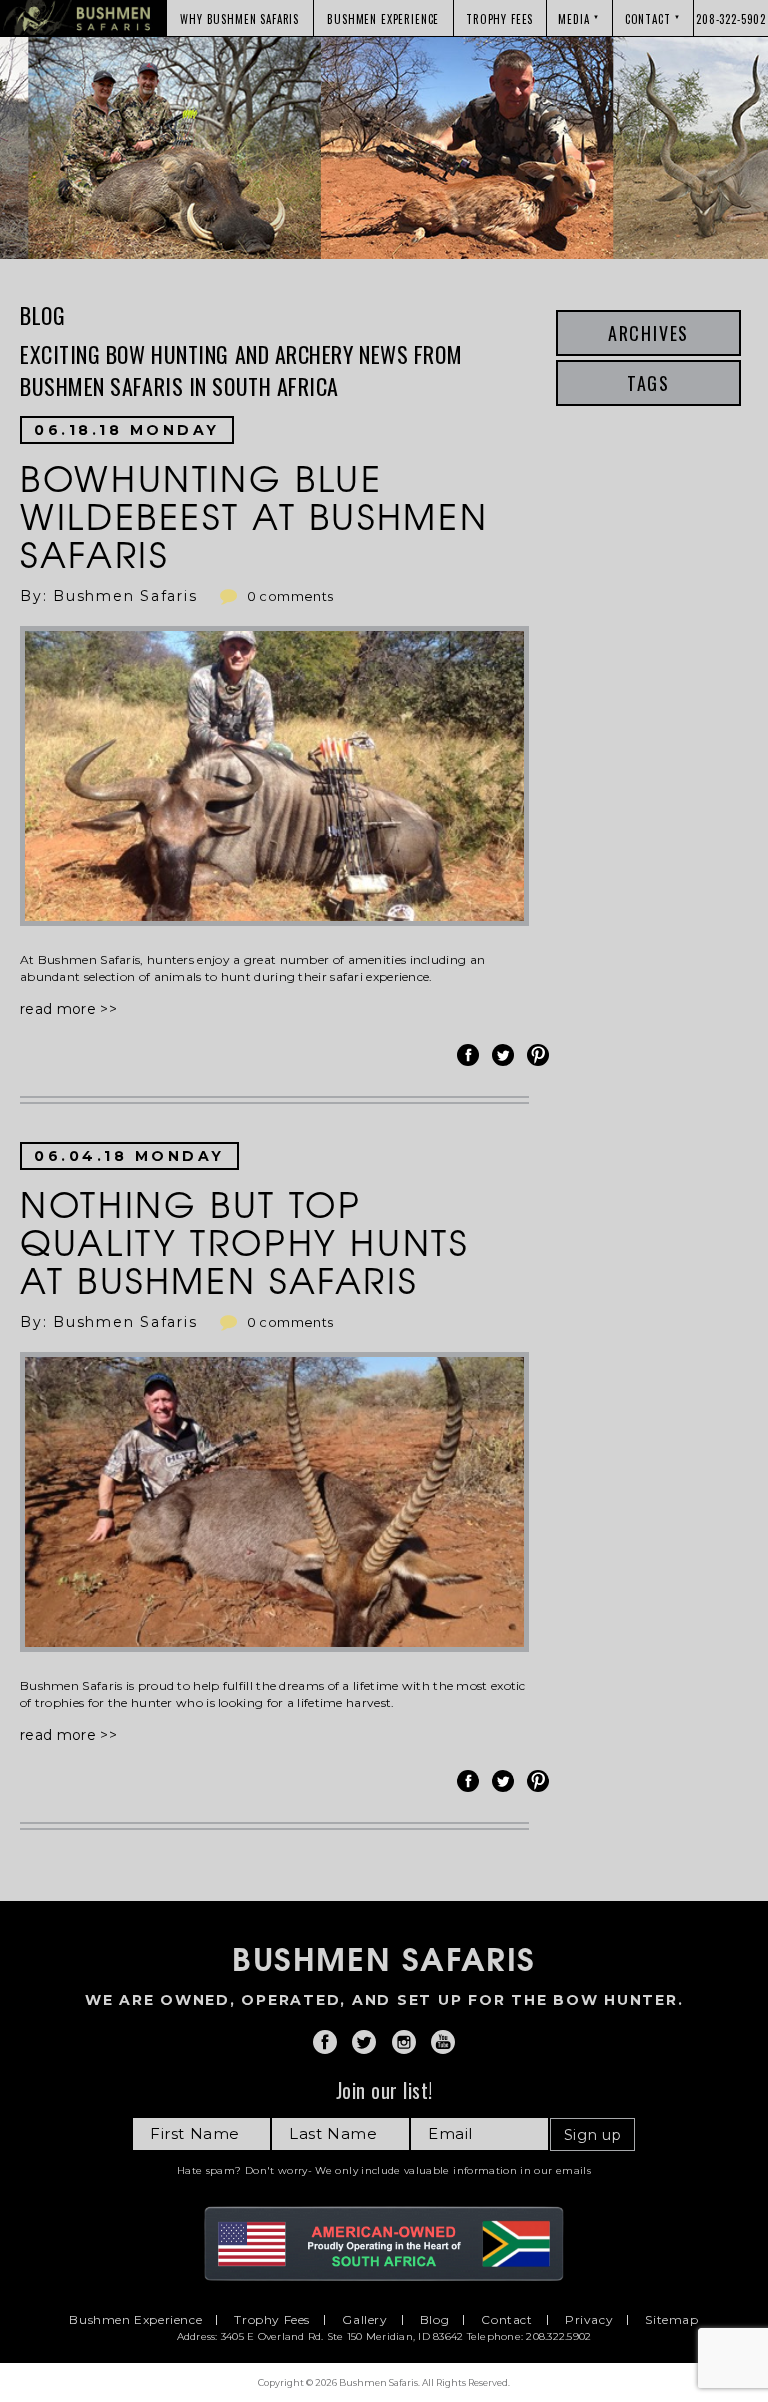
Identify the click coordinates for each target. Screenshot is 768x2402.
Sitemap (671, 2320)
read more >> (68, 1009)
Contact (506, 2320)
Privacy (589, 2320)
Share (471, 1055)
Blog (434, 2320)
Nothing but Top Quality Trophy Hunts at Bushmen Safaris (244, 1241)
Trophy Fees (272, 2320)
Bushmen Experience (135, 2320)
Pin (541, 1055)
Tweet (506, 1055)
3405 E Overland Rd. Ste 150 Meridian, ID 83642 (342, 2336)
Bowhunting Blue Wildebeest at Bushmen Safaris (254, 515)
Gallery (364, 2320)
